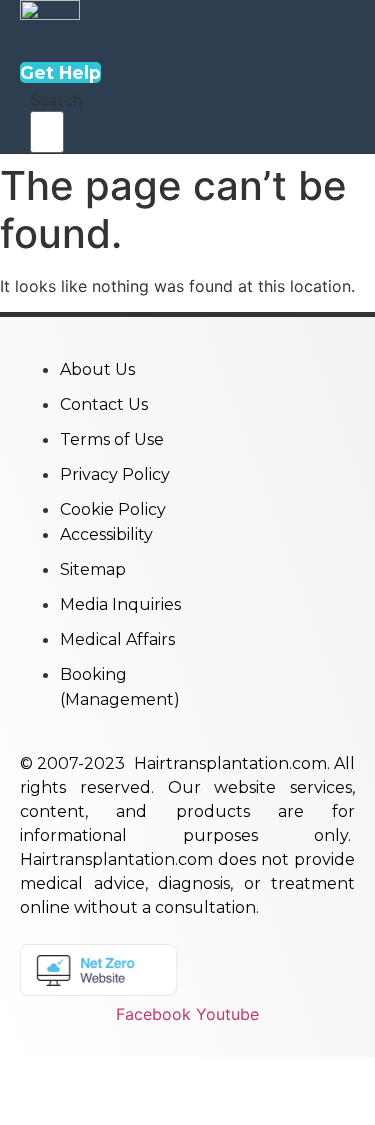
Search (56, 100)
